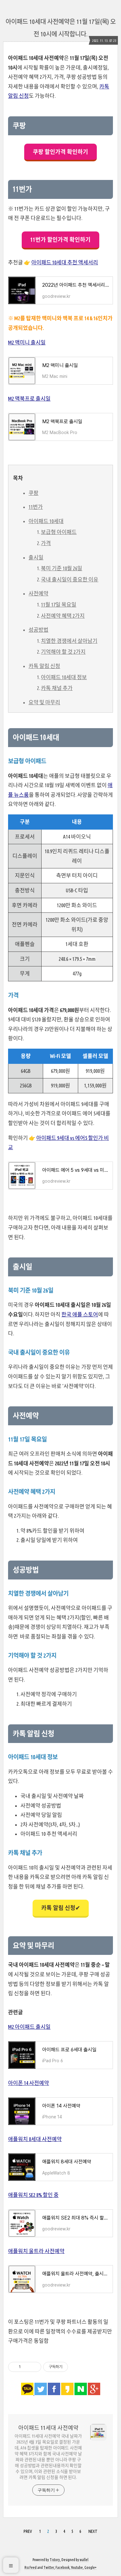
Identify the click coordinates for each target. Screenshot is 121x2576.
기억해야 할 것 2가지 (63, 652)
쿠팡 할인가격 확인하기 (60, 152)
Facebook (63, 2567)
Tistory (55, 2560)
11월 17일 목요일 (59, 605)
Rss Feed (31, 2567)
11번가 (36, 507)
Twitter (49, 2567)
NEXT (93, 2531)
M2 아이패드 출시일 (29, 2027)
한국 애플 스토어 (80, 1314)
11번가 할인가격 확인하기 (60, 240)
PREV (28, 2531)
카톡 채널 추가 (57, 688)
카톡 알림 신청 (44, 666)
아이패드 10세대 (46, 521)
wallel (84, 2560)
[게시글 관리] (34, 2367)
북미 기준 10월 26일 (62, 568)
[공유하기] (27, 2367)
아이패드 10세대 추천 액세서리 (65, 262)
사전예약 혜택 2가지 (63, 616)
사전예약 (38, 593)
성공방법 (38, 630)
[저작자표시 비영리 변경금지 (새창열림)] (76, 2367)
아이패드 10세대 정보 (64, 677)
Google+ (90, 2567)
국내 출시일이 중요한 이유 (70, 579)
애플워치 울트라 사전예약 (36, 2251)
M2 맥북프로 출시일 (29, 399)
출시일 (36, 557)
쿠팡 (34, 493)
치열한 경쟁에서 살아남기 (69, 641)
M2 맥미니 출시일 (27, 342)
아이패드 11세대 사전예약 (48, 2428)
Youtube (77, 2567)
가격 (46, 543)
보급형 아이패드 (59, 532)
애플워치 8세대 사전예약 (35, 2139)
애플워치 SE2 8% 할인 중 (33, 2195)
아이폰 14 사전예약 (29, 2083)
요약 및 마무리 (44, 702)
